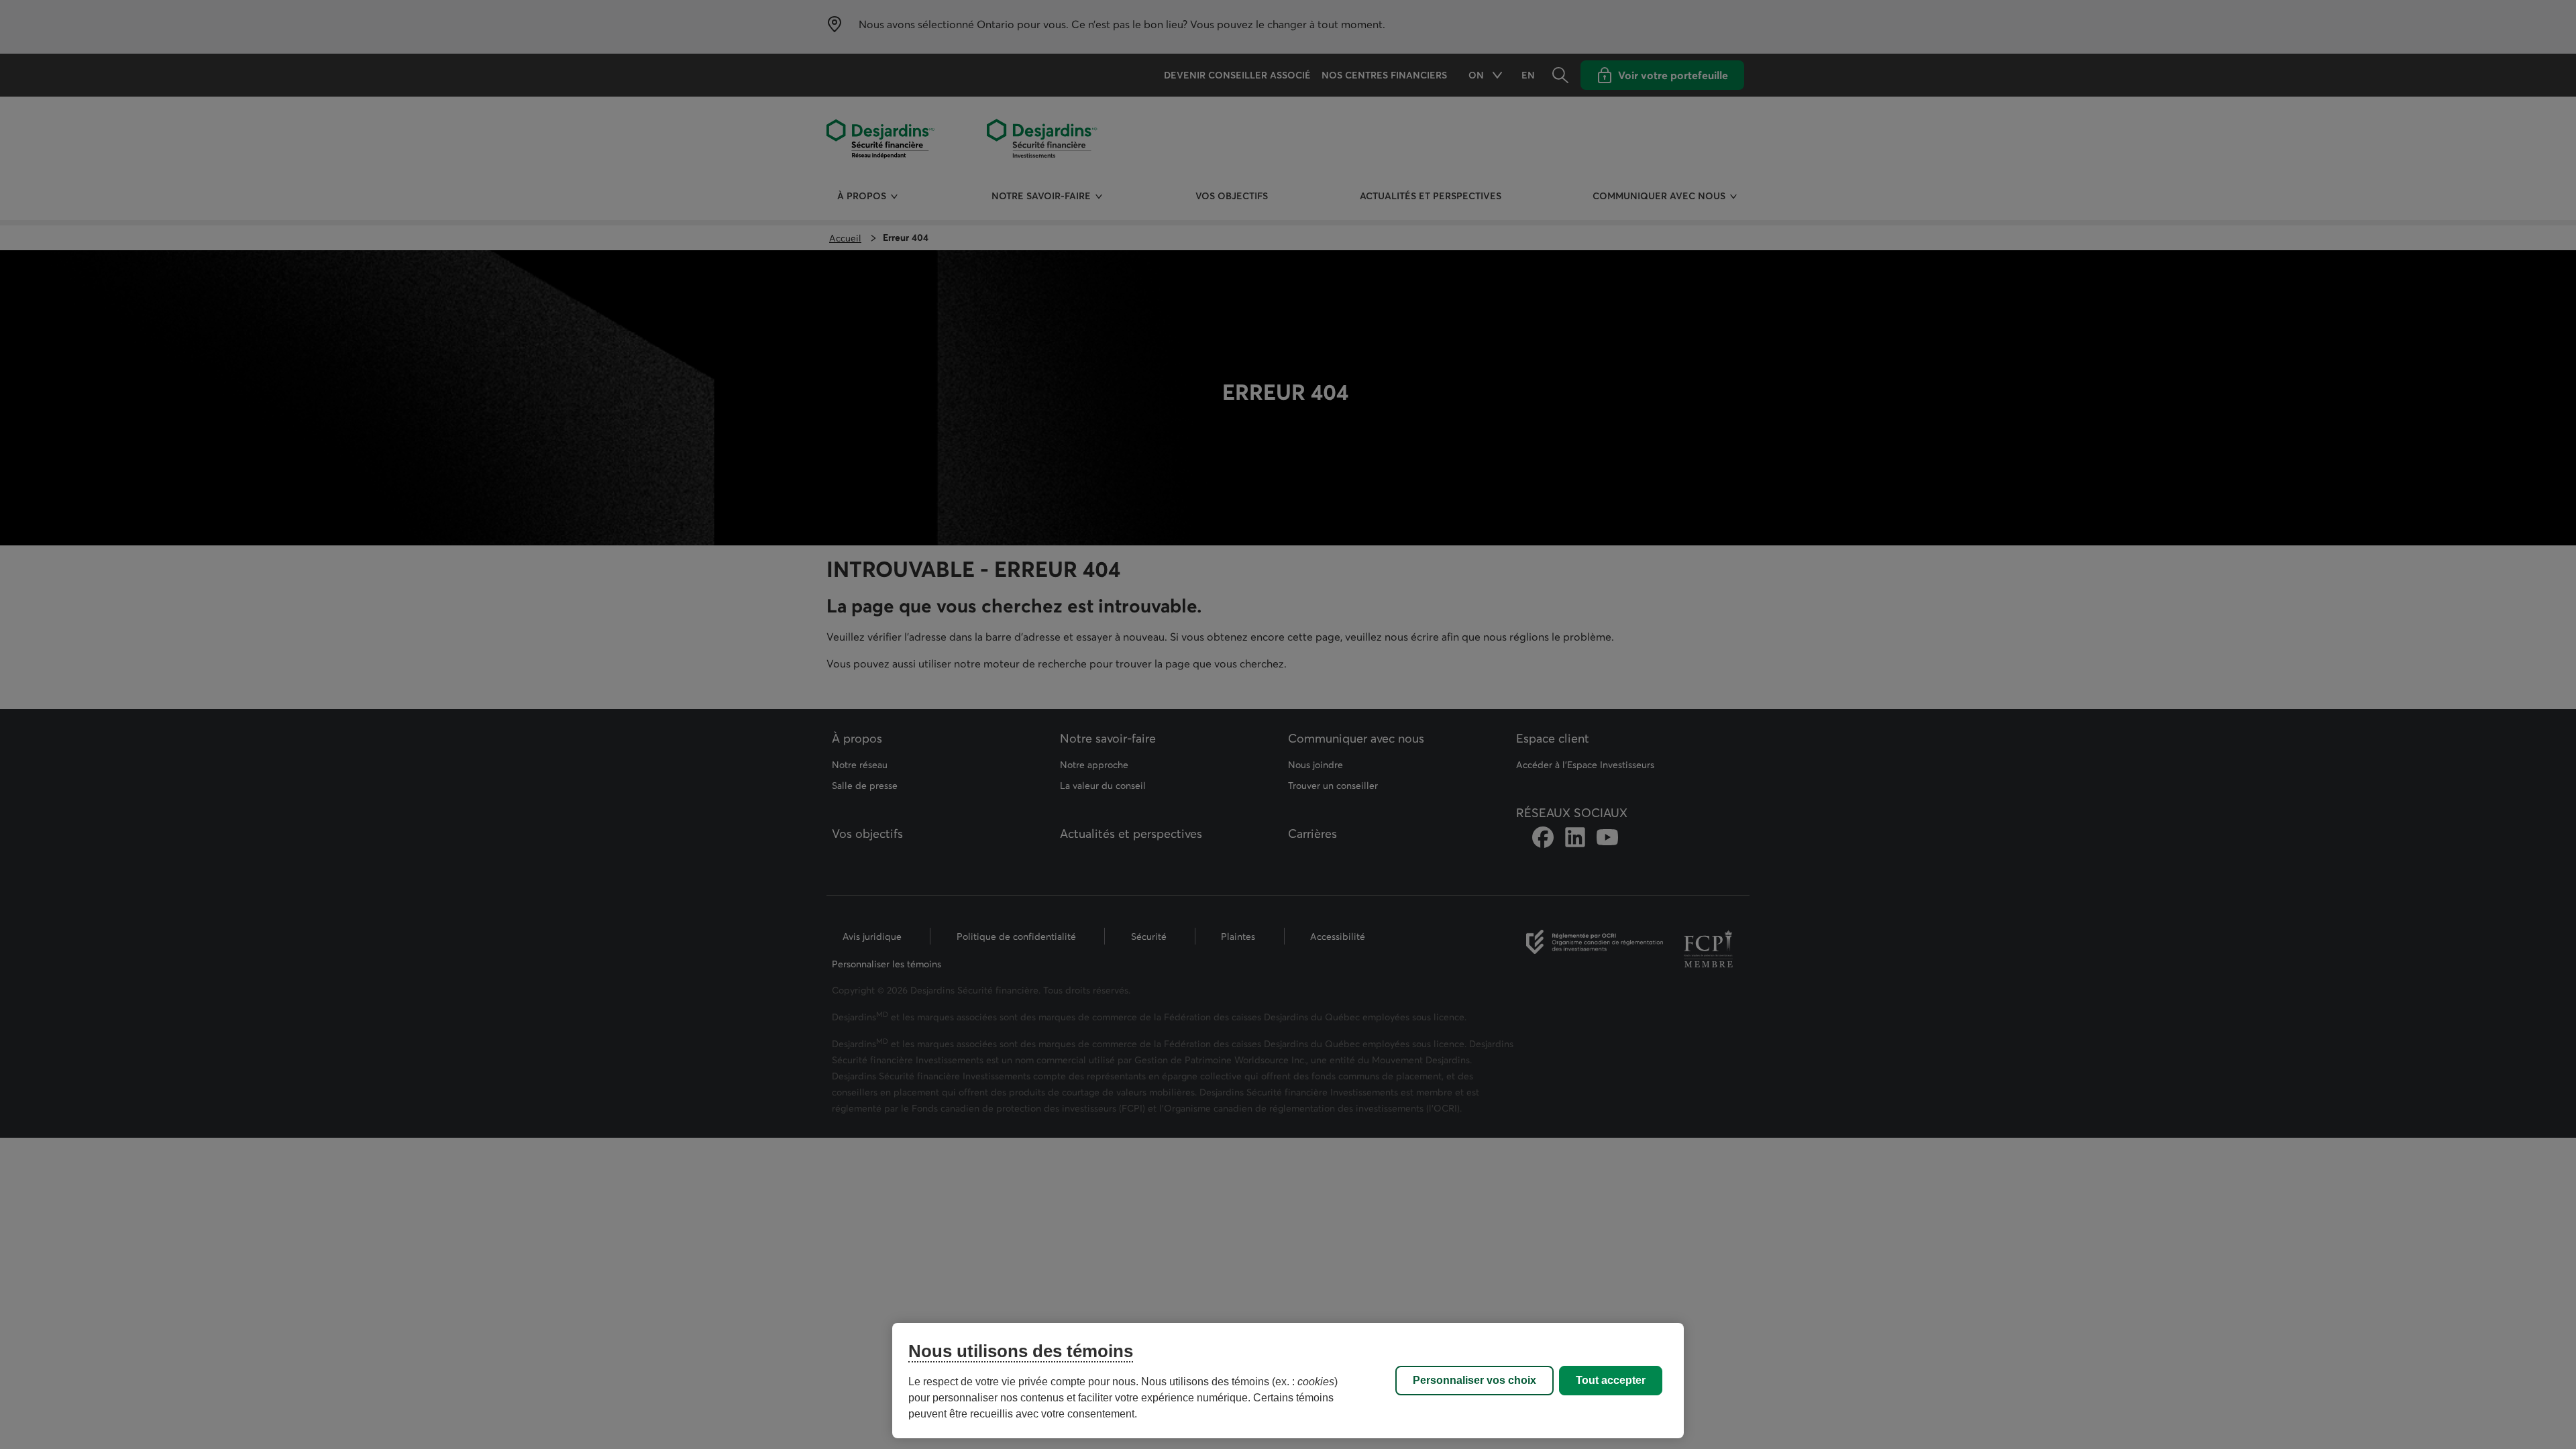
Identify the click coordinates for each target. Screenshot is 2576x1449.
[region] (1288, 1381)
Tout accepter (1611, 1380)
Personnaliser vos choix (1474, 1380)
